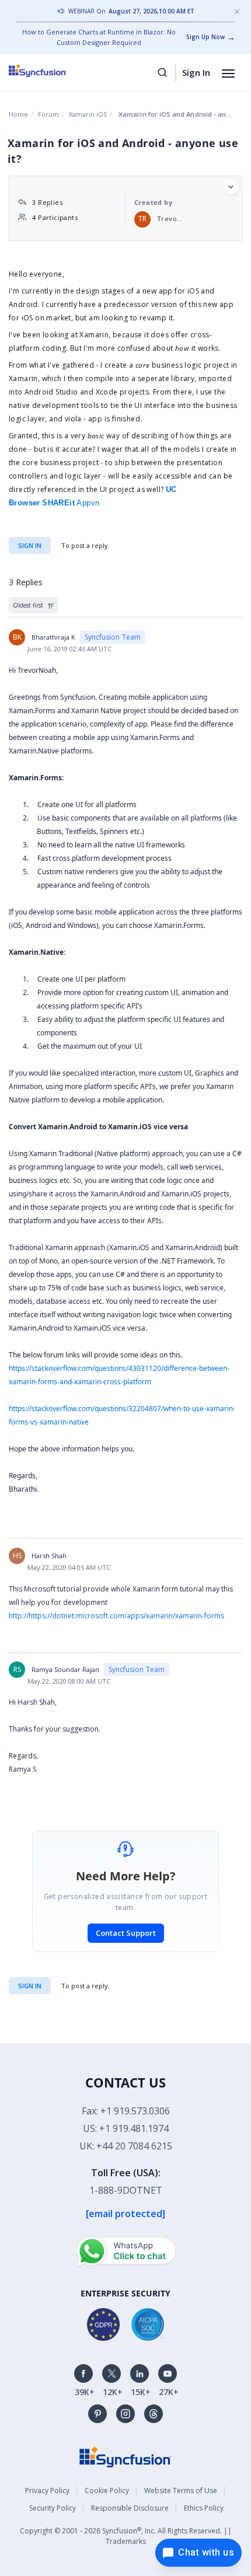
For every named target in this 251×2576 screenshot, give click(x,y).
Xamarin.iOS (88, 114)
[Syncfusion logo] (51, 71)
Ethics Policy (204, 2508)
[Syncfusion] (125, 2456)
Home (18, 114)
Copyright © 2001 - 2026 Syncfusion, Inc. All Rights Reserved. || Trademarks (126, 2536)
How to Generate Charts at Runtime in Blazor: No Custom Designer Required (99, 37)
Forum (48, 114)
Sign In (196, 72)
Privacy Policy (47, 2491)
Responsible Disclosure (130, 2508)
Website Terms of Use (181, 2491)
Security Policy (53, 2508)
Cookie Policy (107, 2491)
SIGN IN (30, 1986)
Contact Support (126, 1933)
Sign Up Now (205, 37)
